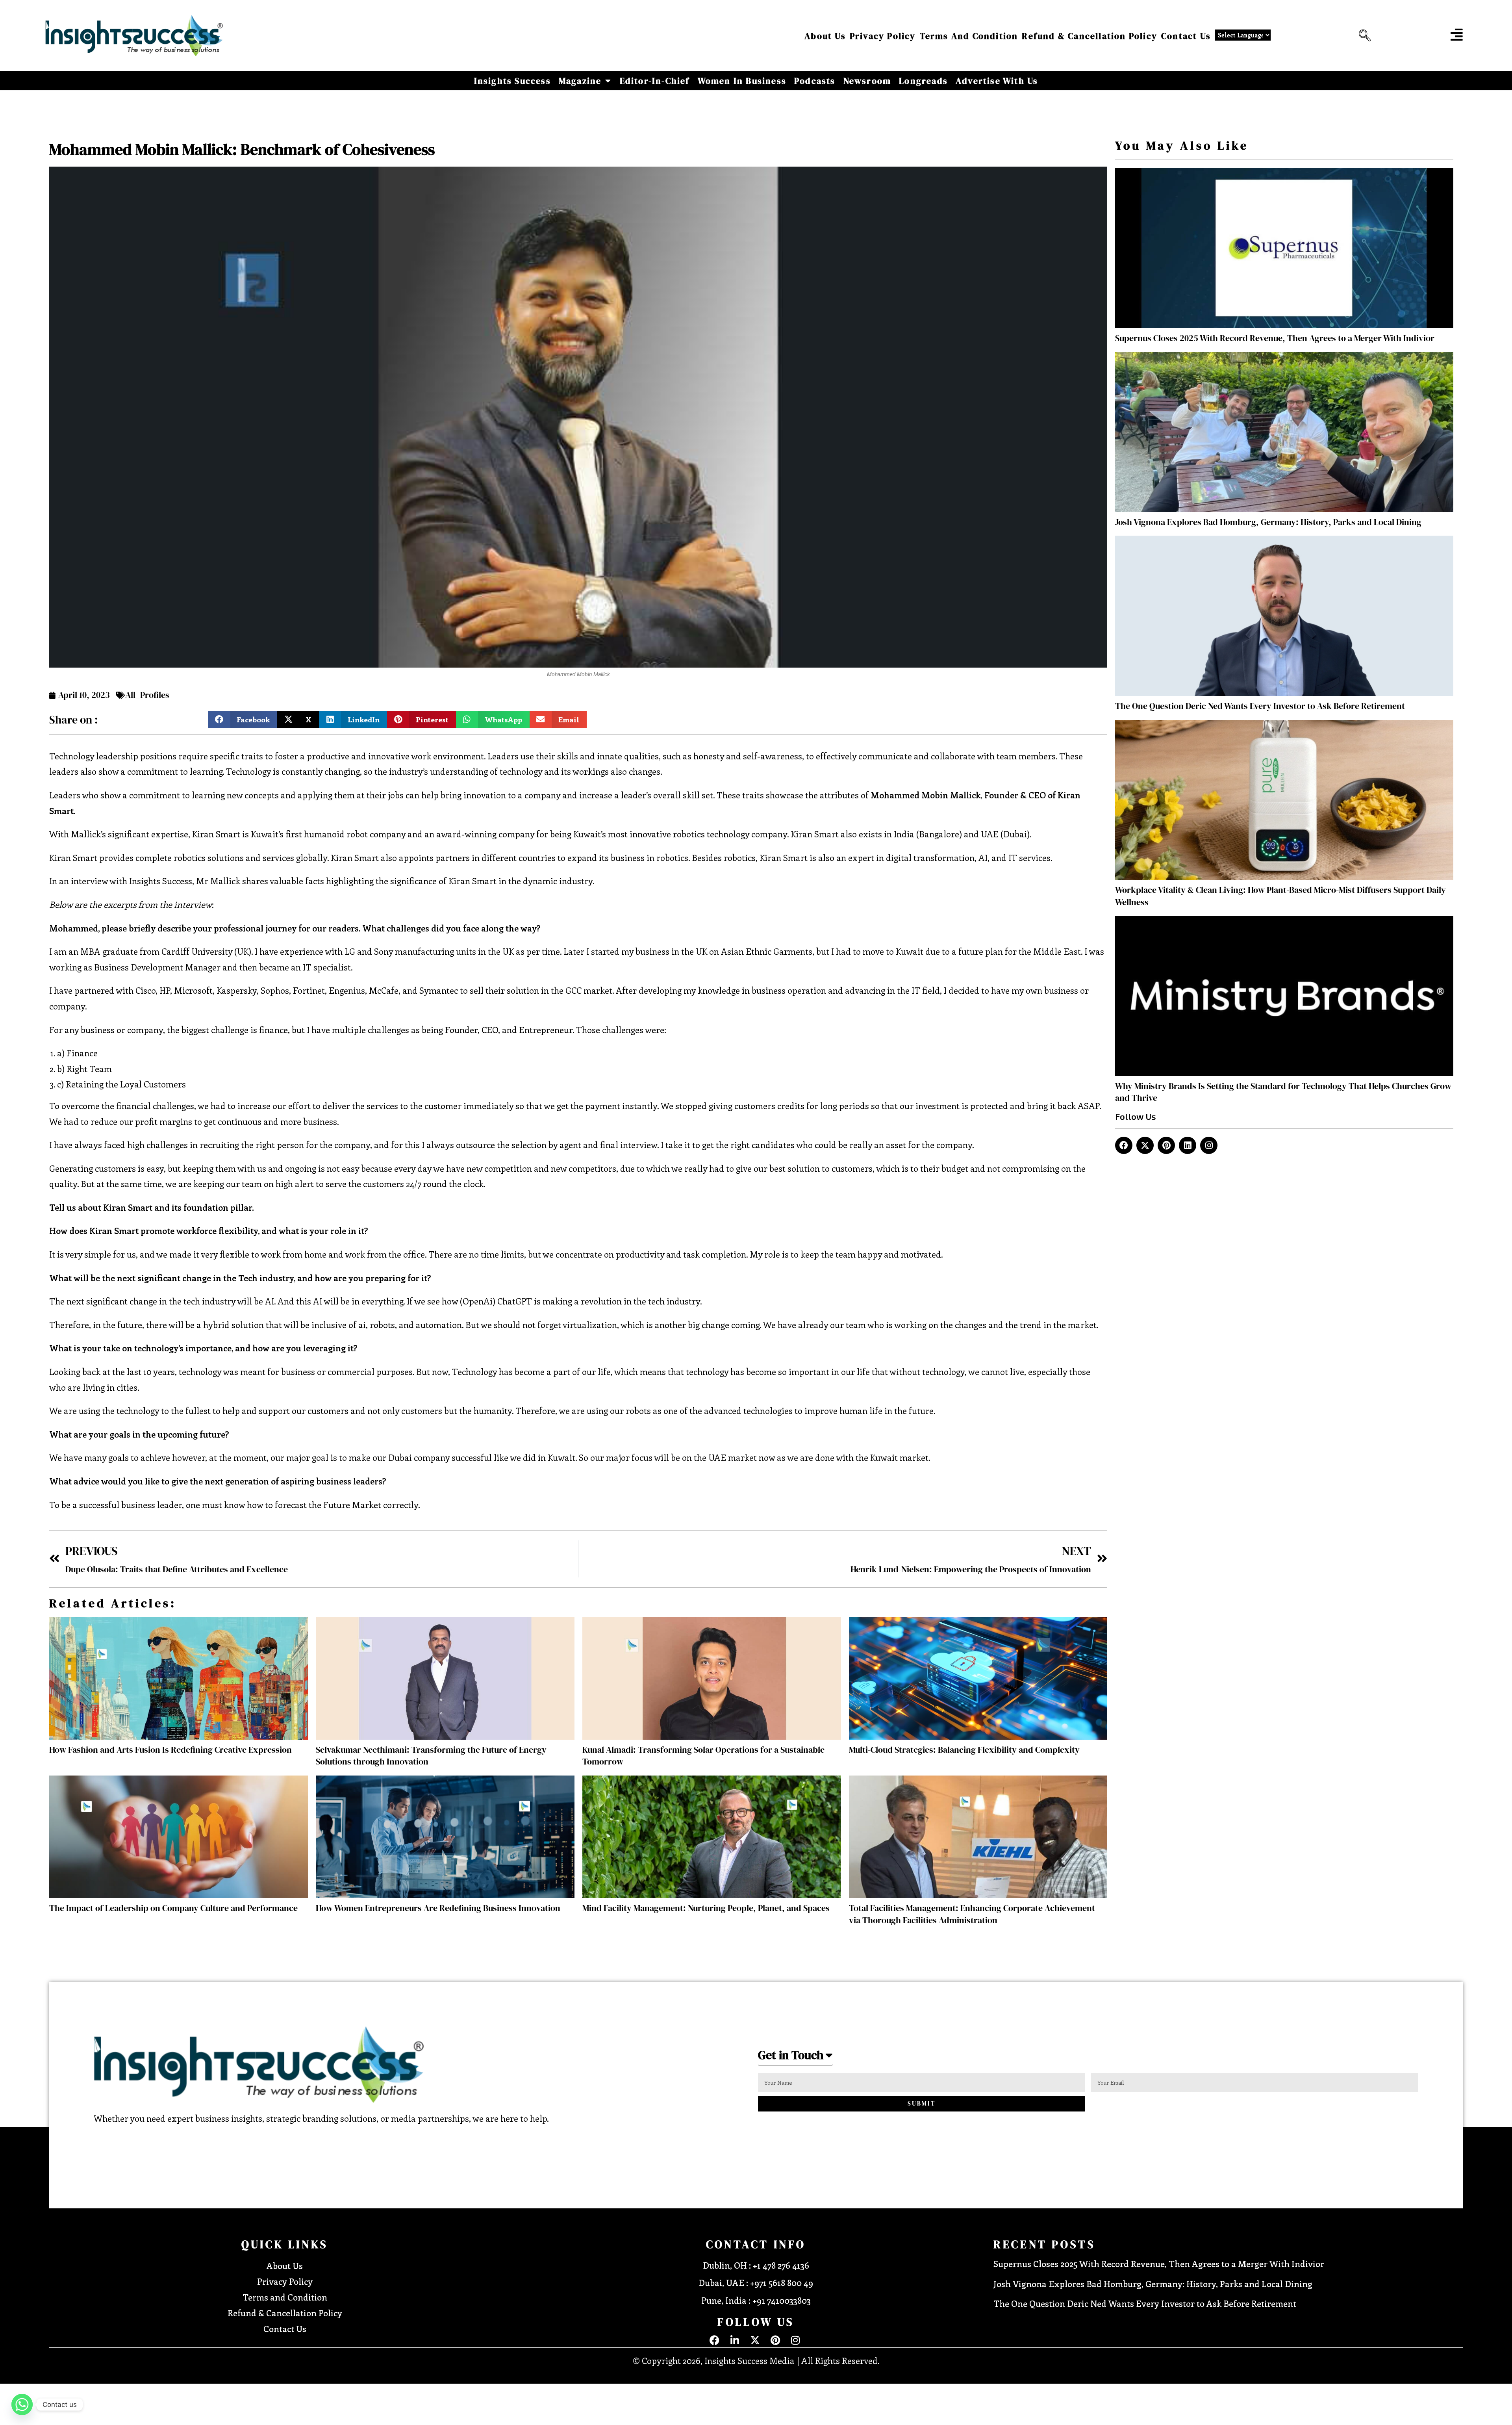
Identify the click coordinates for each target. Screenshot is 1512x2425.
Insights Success (512, 81)
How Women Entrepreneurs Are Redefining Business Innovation (438, 1908)
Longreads (923, 81)
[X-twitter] (1145, 1145)
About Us (825, 36)
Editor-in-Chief (655, 81)
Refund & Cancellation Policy (1090, 36)
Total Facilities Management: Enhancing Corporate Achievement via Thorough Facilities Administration (972, 1914)
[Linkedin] (1188, 1145)
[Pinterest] (1166, 1145)
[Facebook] (1124, 1145)
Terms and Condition (969, 36)
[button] (1363, 36)
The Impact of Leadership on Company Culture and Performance (173, 1908)
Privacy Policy (883, 36)
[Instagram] (1209, 1145)
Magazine (580, 81)
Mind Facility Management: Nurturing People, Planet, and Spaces (706, 1908)
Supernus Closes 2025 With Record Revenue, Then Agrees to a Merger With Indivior (1275, 338)
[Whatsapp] (22, 2405)
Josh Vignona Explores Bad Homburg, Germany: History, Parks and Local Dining (1268, 522)
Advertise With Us (997, 81)
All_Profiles (147, 695)
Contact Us (1186, 36)
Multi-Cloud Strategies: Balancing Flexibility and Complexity (964, 1750)
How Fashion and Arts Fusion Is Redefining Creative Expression (170, 1750)
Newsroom (867, 81)
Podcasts (815, 81)
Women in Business (742, 81)
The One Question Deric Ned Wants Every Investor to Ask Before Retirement (1260, 706)
